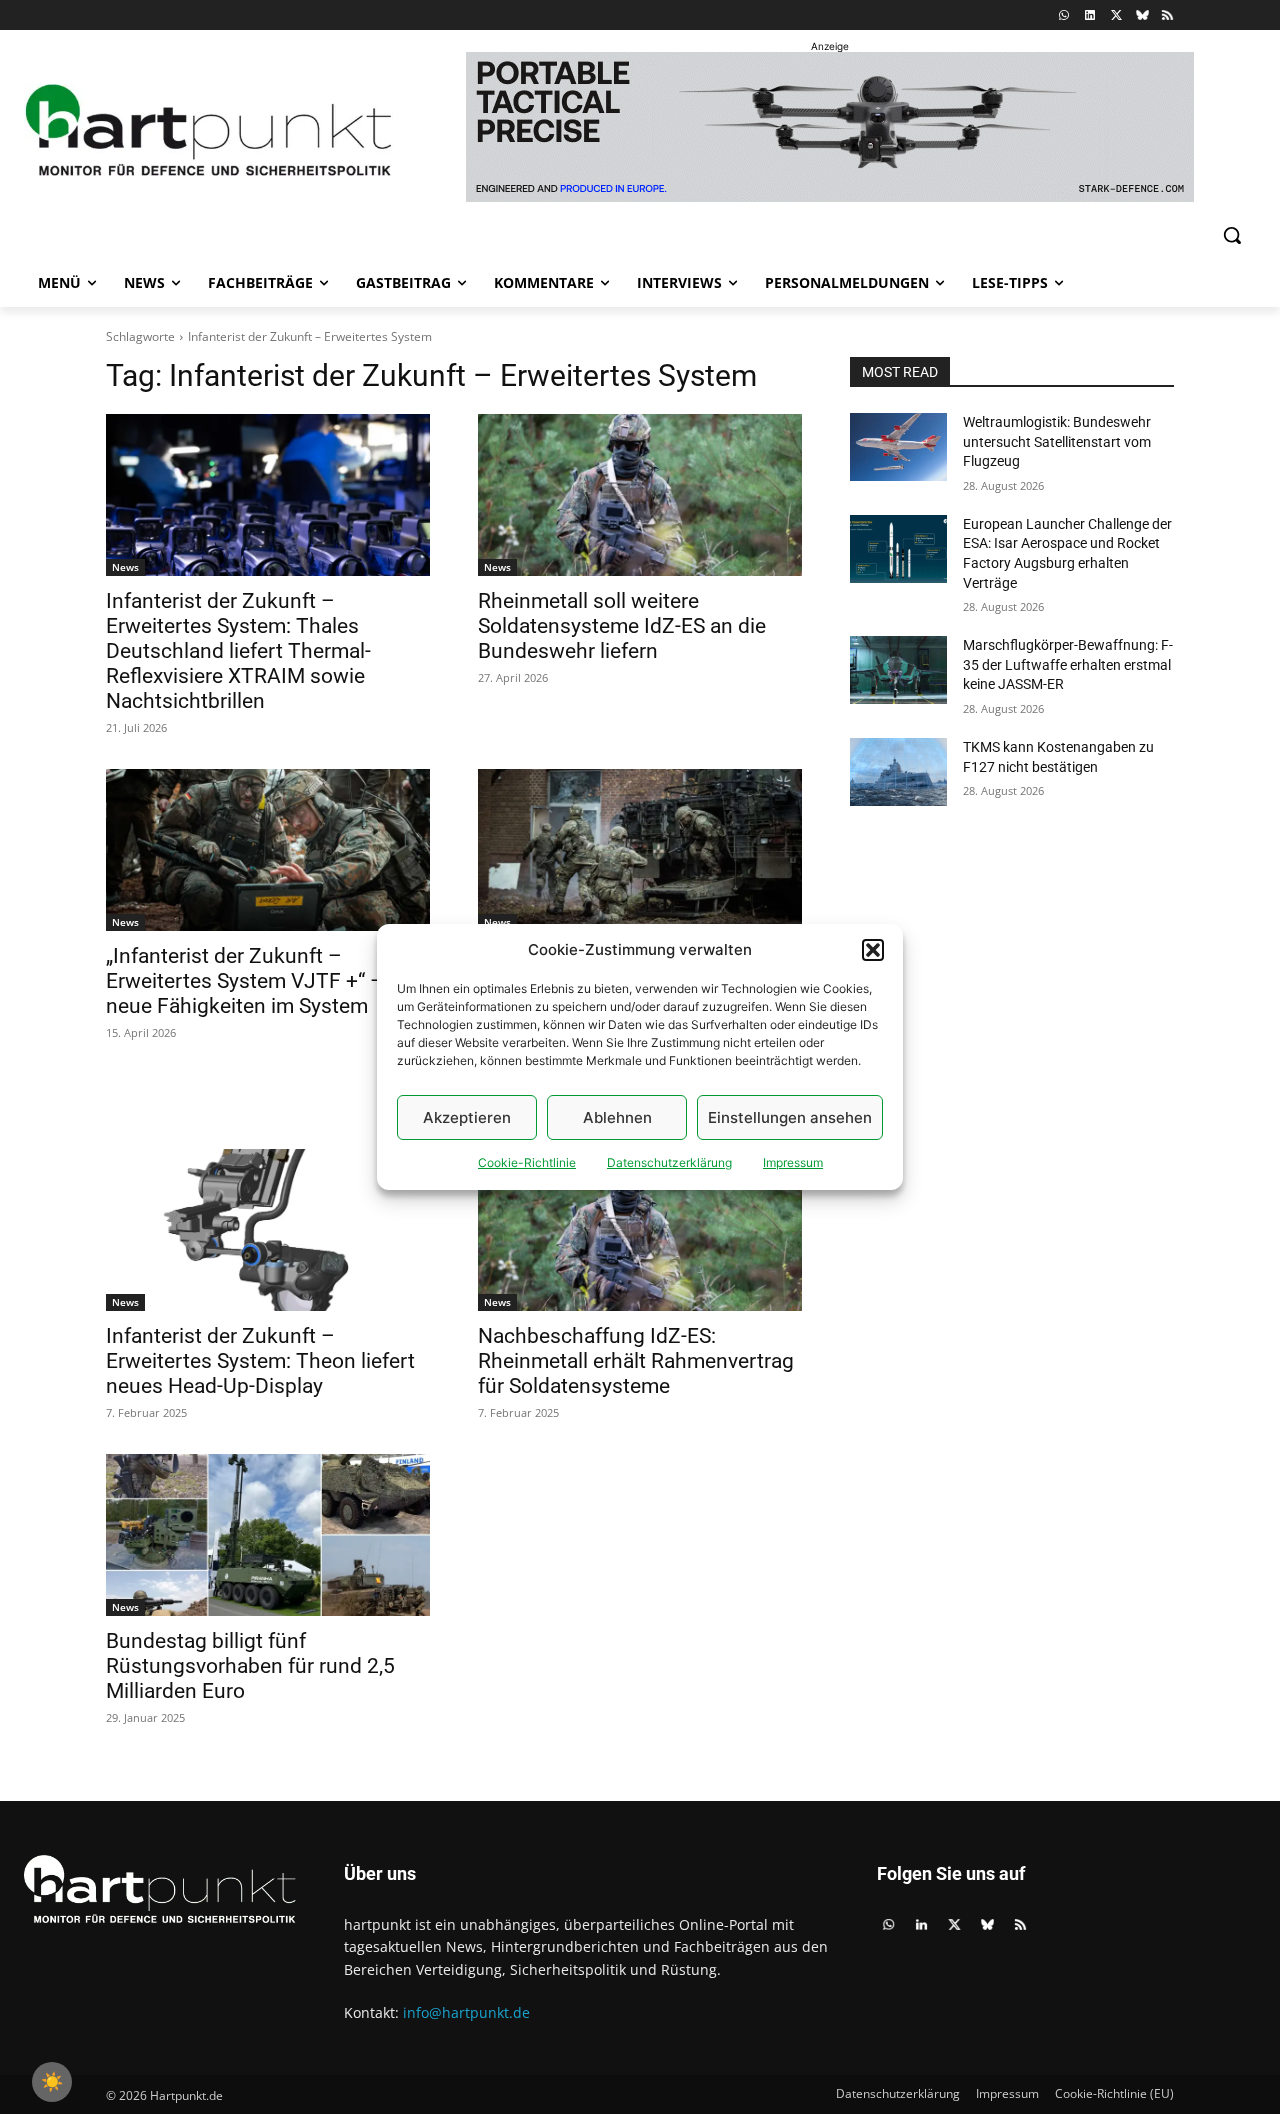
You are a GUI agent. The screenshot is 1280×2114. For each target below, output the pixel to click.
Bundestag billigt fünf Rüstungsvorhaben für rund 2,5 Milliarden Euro (250, 1666)
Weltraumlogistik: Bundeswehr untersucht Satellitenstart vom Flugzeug (1057, 441)
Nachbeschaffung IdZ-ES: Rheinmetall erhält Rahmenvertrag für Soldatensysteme (636, 1361)
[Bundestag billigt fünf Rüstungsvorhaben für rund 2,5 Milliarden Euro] (268, 1535)
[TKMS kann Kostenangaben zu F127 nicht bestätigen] (898, 772)
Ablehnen (617, 1117)
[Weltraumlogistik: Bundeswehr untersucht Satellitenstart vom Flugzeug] (898, 447)
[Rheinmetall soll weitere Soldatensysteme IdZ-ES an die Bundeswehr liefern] (640, 495)
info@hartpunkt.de (466, 2012)
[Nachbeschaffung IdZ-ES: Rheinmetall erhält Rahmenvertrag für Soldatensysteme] (640, 1230)
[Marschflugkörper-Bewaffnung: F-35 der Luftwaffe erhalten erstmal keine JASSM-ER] (898, 670)
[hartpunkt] (209, 130)
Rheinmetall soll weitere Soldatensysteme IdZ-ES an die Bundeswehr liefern (622, 626)
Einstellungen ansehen (790, 1117)
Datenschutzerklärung (669, 1162)
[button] (873, 950)
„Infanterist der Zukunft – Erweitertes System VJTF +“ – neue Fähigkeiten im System (245, 981)
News (125, 567)
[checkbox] (52, 2082)
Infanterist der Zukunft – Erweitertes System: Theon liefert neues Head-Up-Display (260, 1361)
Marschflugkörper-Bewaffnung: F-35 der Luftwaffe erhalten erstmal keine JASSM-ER (1068, 664)
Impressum (793, 1162)
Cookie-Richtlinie (527, 1162)
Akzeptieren (467, 1117)
